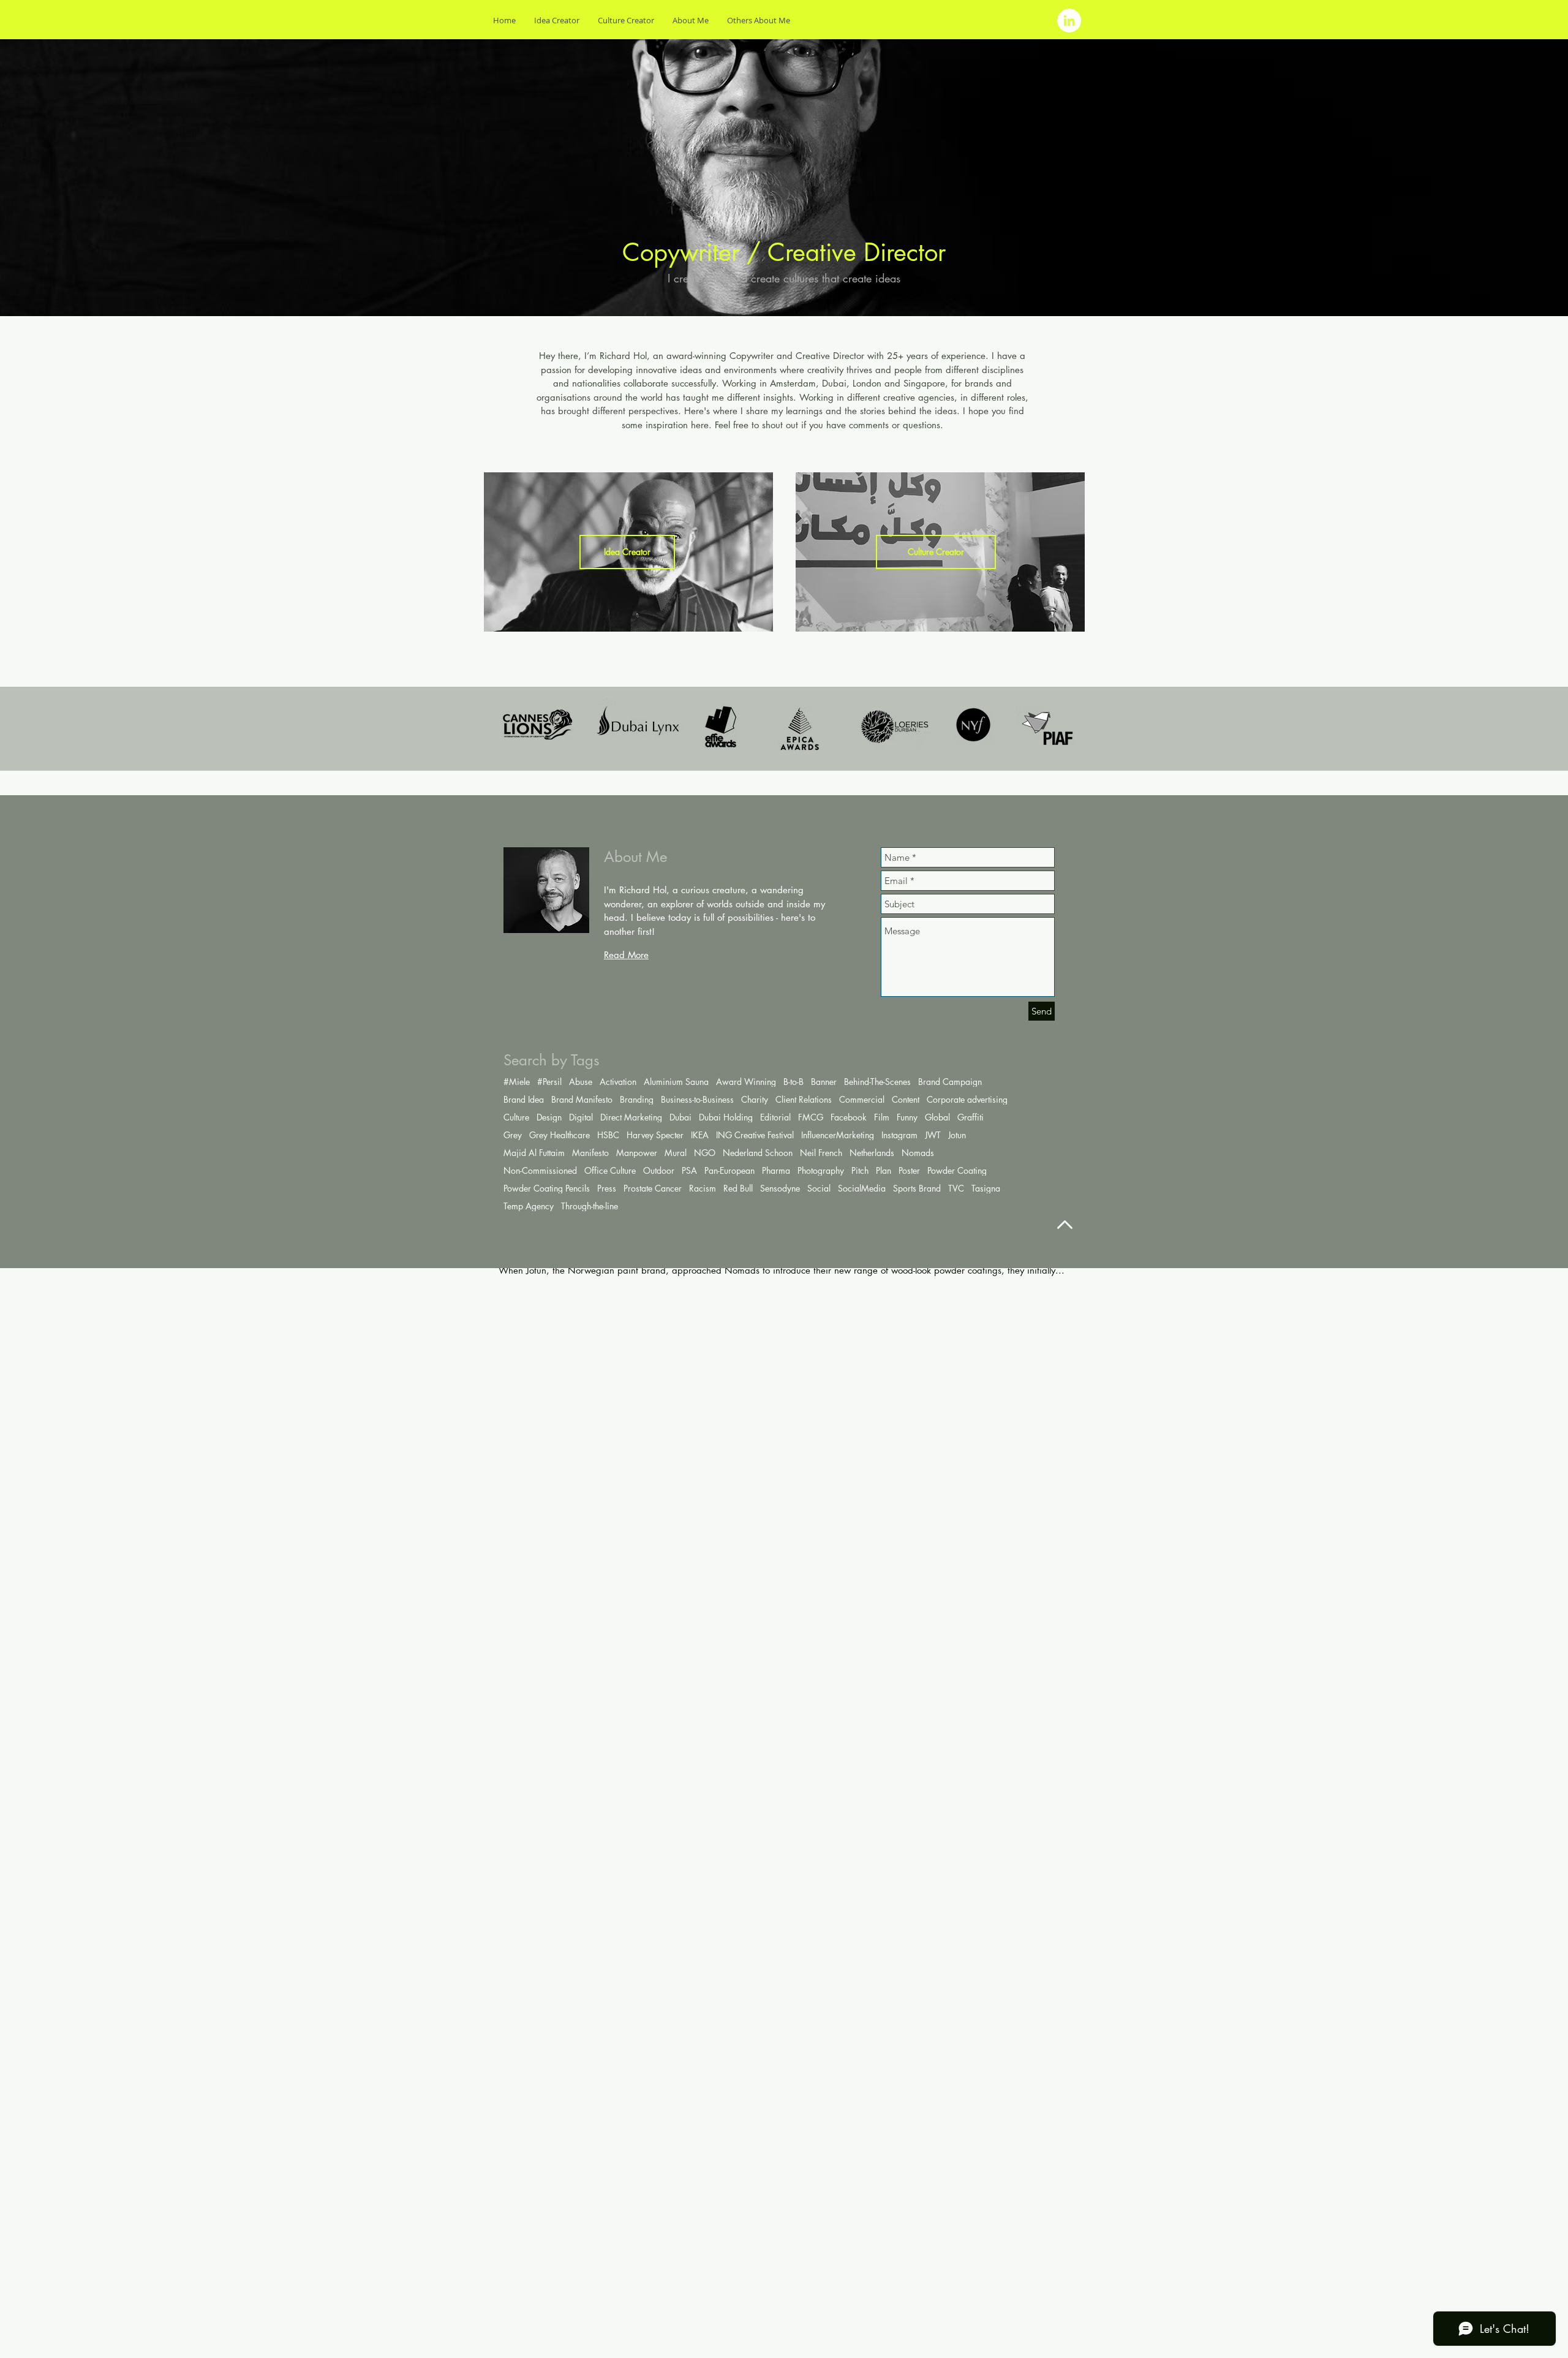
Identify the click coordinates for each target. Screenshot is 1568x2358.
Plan (884, 1170)
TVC (956, 1188)
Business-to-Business (697, 1099)
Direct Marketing (631, 1117)
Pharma (776, 1170)
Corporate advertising (967, 1099)
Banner (824, 1082)
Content (906, 1099)
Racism (703, 1188)
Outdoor (659, 1170)
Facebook (849, 1117)
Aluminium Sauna (676, 1082)
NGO (705, 1153)
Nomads (918, 1153)
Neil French (821, 1153)
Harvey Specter (655, 1135)
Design (549, 1117)
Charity (755, 1099)
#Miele (517, 1082)
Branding (637, 1099)
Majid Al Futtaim (534, 1153)
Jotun (957, 1135)
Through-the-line (590, 1206)
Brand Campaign (950, 1082)
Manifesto (590, 1153)
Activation (618, 1082)
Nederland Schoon (758, 1153)
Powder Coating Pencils (547, 1188)
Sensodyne (780, 1188)
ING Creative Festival (755, 1135)
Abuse (581, 1082)
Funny (907, 1117)
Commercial (862, 1099)
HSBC (608, 1135)
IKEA (700, 1135)
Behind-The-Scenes (877, 1082)
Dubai (680, 1117)
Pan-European (729, 1170)
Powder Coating (957, 1170)
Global (937, 1117)
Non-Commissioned (540, 1170)
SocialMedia (862, 1188)
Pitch (860, 1170)
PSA (689, 1170)
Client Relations (804, 1099)
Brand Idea (524, 1099)
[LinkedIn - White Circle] (1069, 21)
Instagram (899, 1135)
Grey (513, 1135)
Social (819, 1188)
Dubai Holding (726, 1117)
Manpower (637, 1153)
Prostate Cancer (653, 1188)
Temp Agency (529, 1206)
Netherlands (872, 1153)
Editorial (775, 1117)
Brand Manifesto (582, 1099)
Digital (581, 1117)
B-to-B (793, 1082)
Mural (676, 1153)
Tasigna (986, 1188)
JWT (933, 1135)
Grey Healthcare (560, 1135)
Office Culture (610, 1170)
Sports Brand (917, 1188)
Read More (626, 955)
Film (882, 1117)
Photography (821, 1170)
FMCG (811, 1117)
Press (607, 1188)
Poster (909, 1170)
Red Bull (738, 1188)
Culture (516, 1117)
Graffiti (971, 1117)
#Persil (549, 1082)
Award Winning (746, 1082)
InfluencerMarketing (838, 1135)
